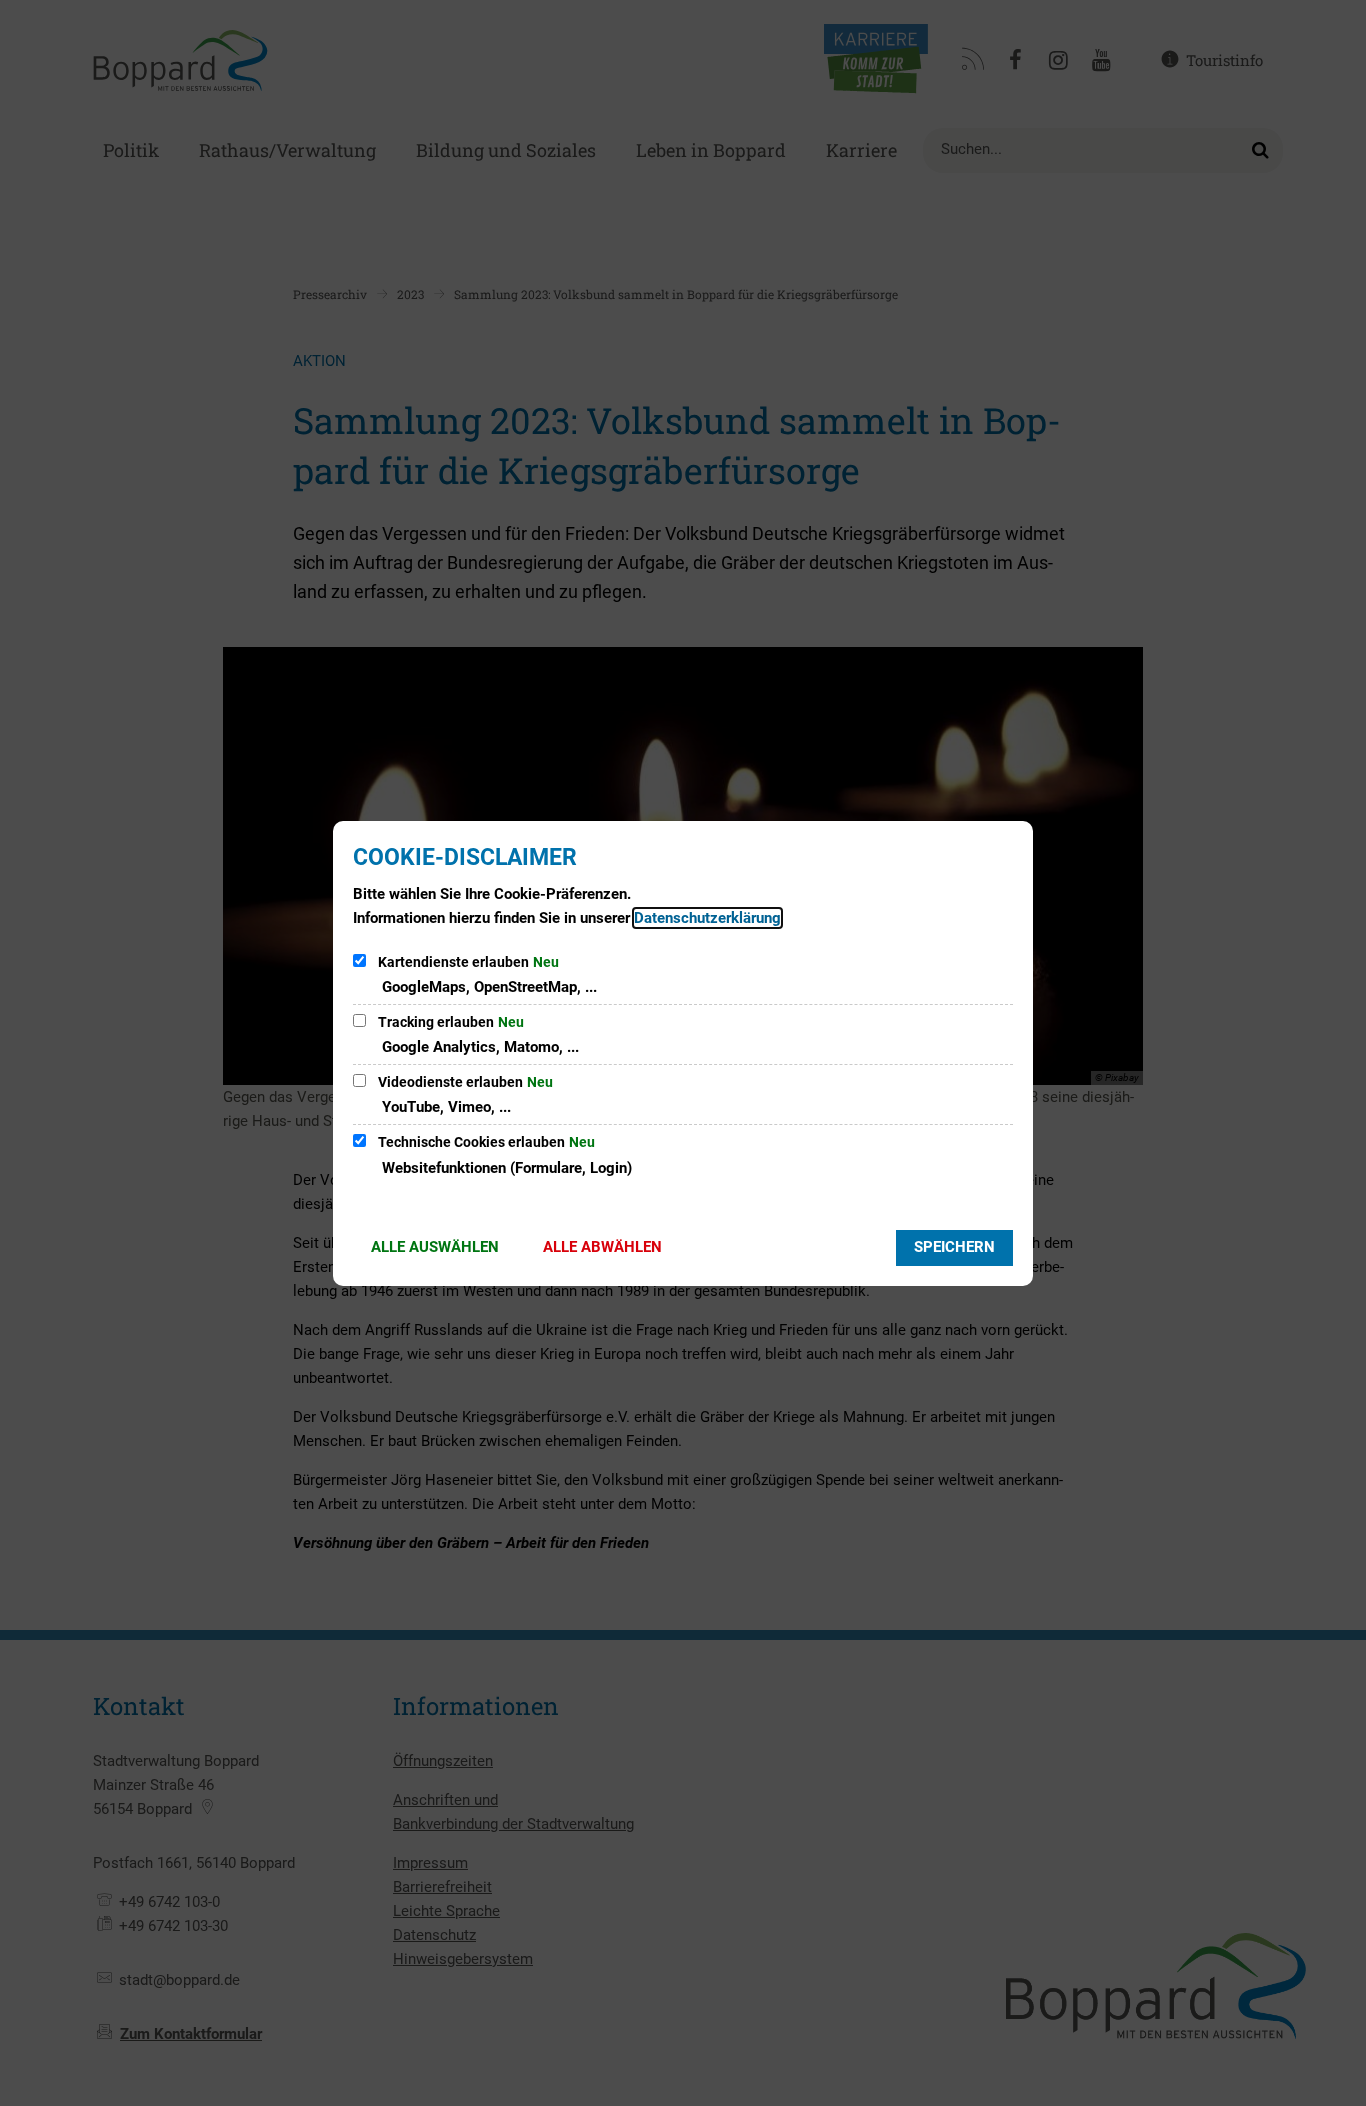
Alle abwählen (602, 1247)
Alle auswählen (435, 1247)
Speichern (954, 1247)
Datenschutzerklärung (707, 918)
